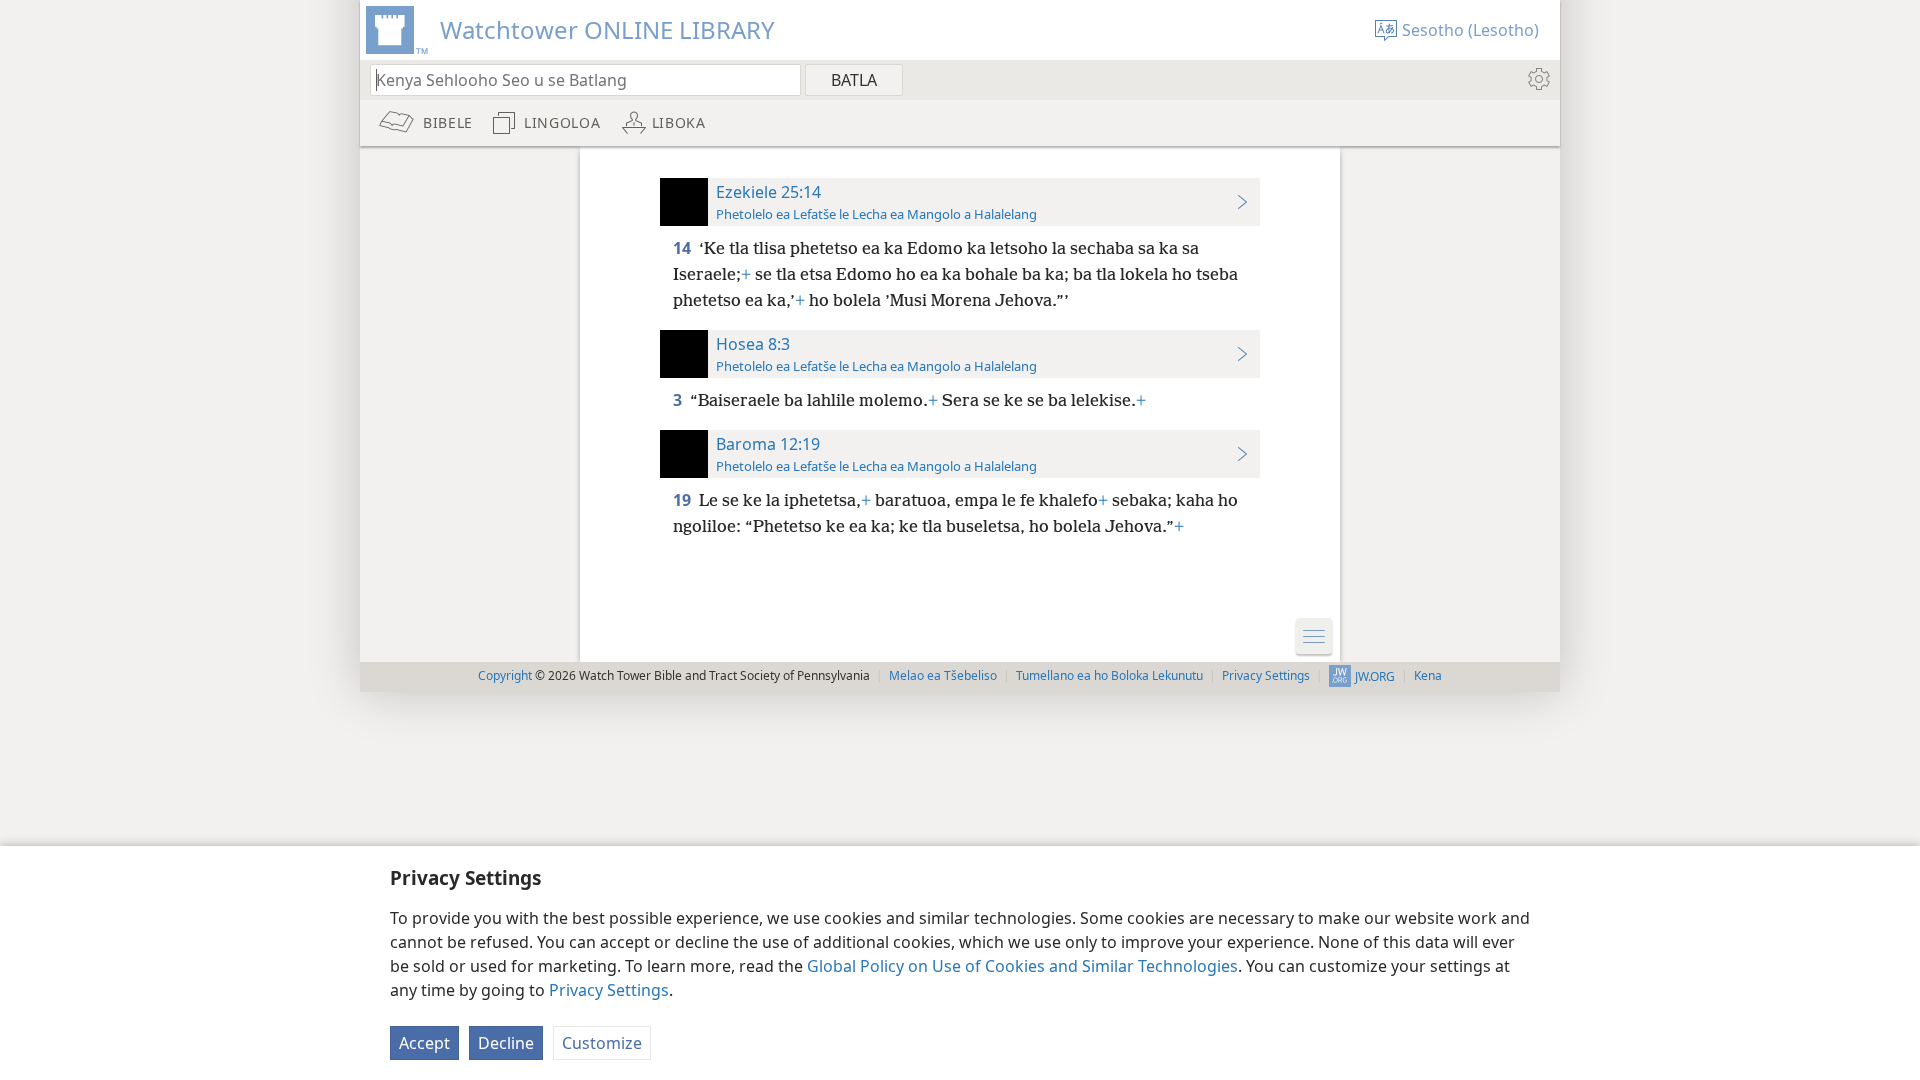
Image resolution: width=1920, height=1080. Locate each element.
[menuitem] (1537, 79)
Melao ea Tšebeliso (943, 675)
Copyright (505, 675)
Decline (506, 1043)
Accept (424, 1043)
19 (684, 500)
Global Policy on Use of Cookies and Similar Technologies (1022, 966)
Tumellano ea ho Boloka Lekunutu (1109, 675)
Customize (602, 1043)
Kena (1428, 675)
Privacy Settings (609, 990)
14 (684, 248)
